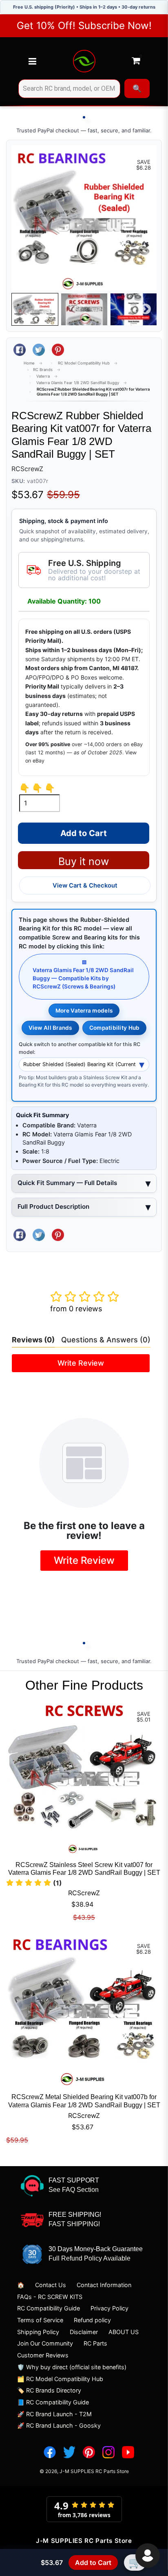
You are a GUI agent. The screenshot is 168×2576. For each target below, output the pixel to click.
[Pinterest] (89, 2452)
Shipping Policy (38, 2332)
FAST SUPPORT (74, 2180)
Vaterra (43, 376)
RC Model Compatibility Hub (84, 363)
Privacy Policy (109, 2308)
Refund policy (92, 2320)
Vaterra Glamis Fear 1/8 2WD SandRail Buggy (78, 383)
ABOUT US (124, 2332)
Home (29, 363)
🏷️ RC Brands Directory (49, 2390)
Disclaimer (84, 2332)
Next (146, 309)
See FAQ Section (74, 2190)
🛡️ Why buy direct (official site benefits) (72, 2367)
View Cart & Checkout (85, 885)
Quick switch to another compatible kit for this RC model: (80, 1048)
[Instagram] (108, 2452)
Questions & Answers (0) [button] (106, 1340)
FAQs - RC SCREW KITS (50, 2297)
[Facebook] (50, 2452)
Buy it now (84, 861)
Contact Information (104, 2285)
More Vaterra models (84, 1011)
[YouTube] (128, 2452)
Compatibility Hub (115, 1028)
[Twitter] (69, 2452)
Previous (22, 309)
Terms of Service (40, 2320)
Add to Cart (93, 2563)
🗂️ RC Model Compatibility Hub (60, 2379)
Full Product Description (53, 1206)
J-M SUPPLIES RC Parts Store (94, 2471)
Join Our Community (45, 2343)
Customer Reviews (43, 2355)
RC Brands (43, 370)
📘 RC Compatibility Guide (53, 2402)
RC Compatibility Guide (49, 2308)
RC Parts (95, 2343)
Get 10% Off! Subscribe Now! (84, 26)
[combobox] (69, 89)
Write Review (81, 1363)
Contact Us (51, 2285)
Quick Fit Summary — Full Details (67, 1183)
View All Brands (50, 1028)
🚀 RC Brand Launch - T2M (54, 2414)
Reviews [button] (33, 1340)
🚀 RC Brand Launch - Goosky (59, 2425)
